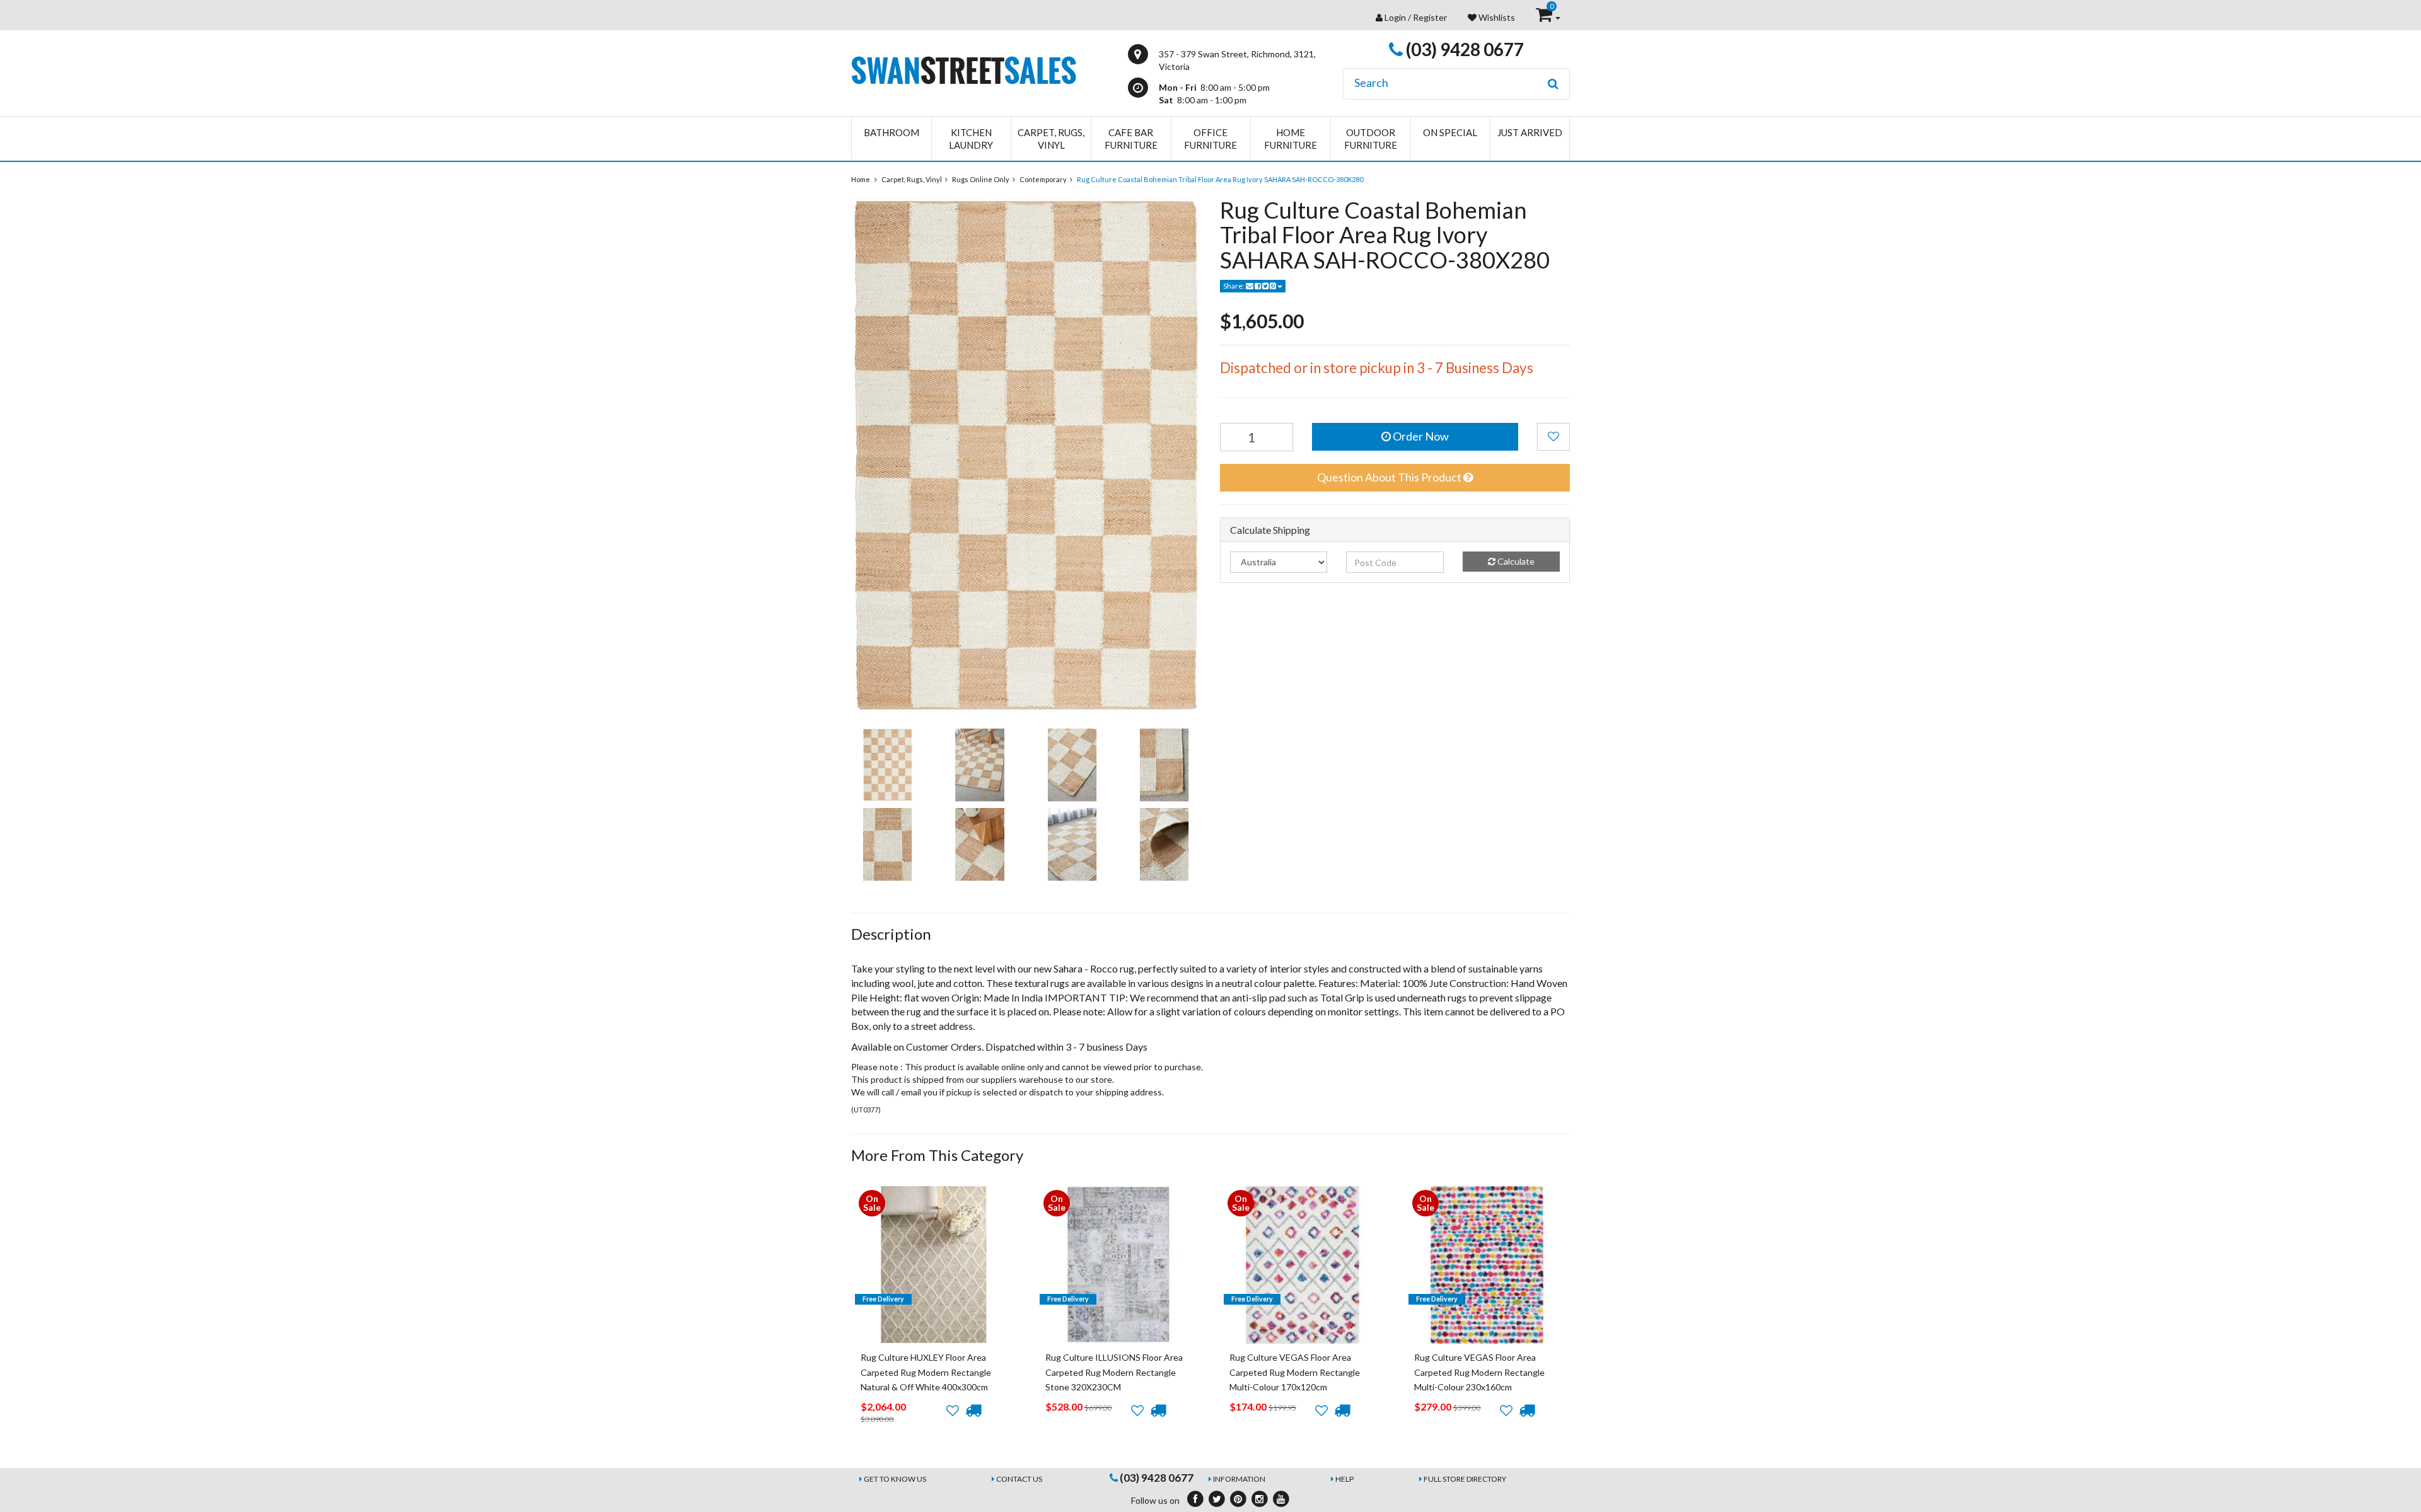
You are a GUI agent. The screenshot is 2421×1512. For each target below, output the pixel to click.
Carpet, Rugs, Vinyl (1051, 139)
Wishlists (1496, 17)
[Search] (1553, 84)
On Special (1450, 132)
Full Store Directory (1465, 1479)
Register (1430, 17)
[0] (1545, 17)
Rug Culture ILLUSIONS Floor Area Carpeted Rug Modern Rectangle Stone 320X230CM (1114, 1372)
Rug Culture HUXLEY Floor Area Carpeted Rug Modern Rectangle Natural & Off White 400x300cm (926, 1372)
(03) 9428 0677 (1463, 49)
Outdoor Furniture (1371, 139)
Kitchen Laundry (971, 139)
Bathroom (891, 132)
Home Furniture (1291, 139)
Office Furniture (1210, 139)
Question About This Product (1390, 477)
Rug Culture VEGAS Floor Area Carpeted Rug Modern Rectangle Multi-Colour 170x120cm (1295, 1372)
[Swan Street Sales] (964, 69)
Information (1239, 1479)
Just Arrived (1530, 132)
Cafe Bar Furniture (1131, 139)
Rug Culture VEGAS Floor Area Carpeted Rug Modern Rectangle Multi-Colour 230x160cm (1479, 1372)
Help (1344, 1479)
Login (1395, 17)
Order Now (1420, 436)
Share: (1234, 286)
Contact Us (1019, 1479)
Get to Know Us (895, 1479)
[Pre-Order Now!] (973, 1411)
